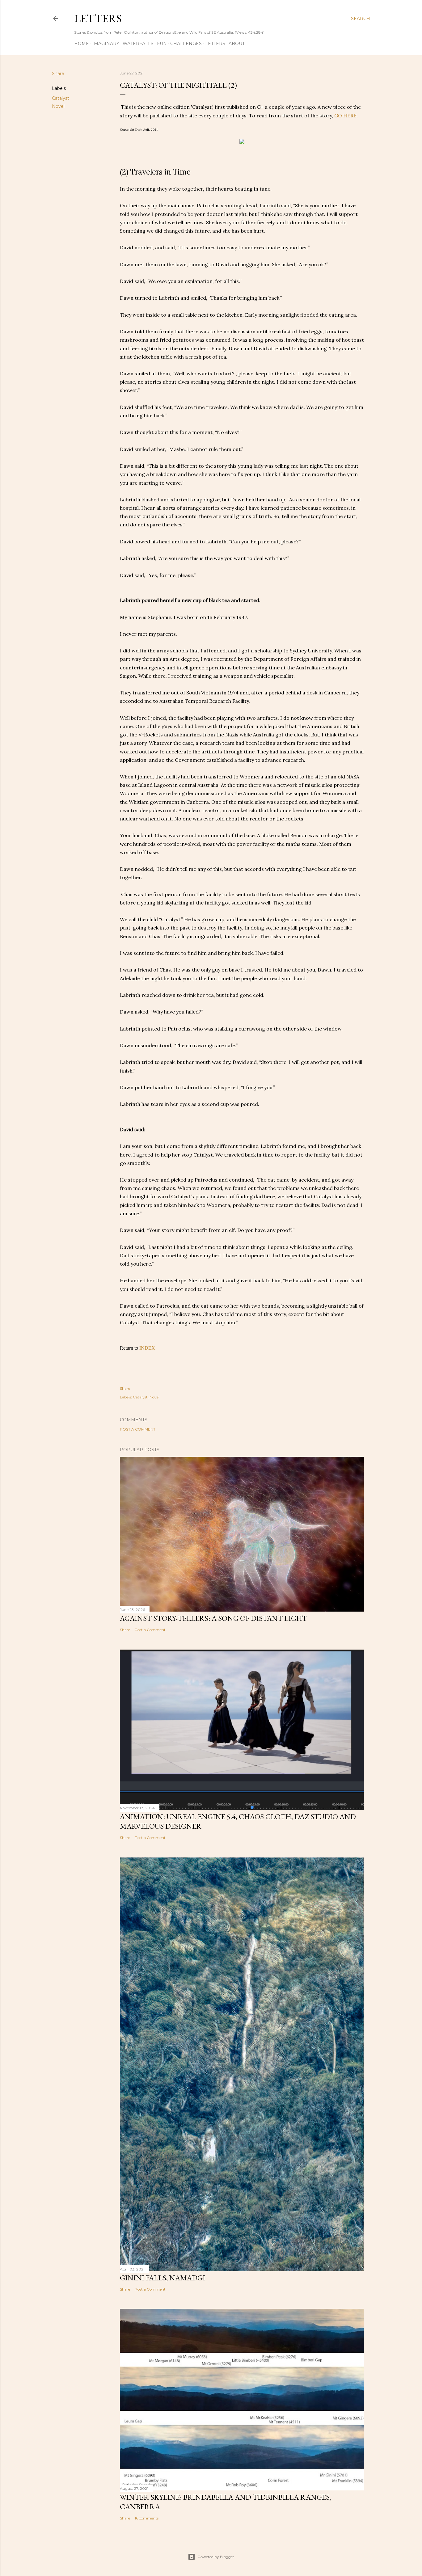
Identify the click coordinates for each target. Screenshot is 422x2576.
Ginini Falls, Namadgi (162, 2278)
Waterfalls (138, 44)
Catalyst (61, 98)
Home (82, 44)
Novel (58, 106)
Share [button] (58, 74)
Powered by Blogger (216, 2557)
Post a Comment (138, 1429)
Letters (98, 18)
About (237, 44)
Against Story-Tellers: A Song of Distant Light (213, 1618)
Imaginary (106, 44)
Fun (162, 44)
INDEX (147, 1348)
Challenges (186, 44)
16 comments (147, 2518)
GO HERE (345, 116)
